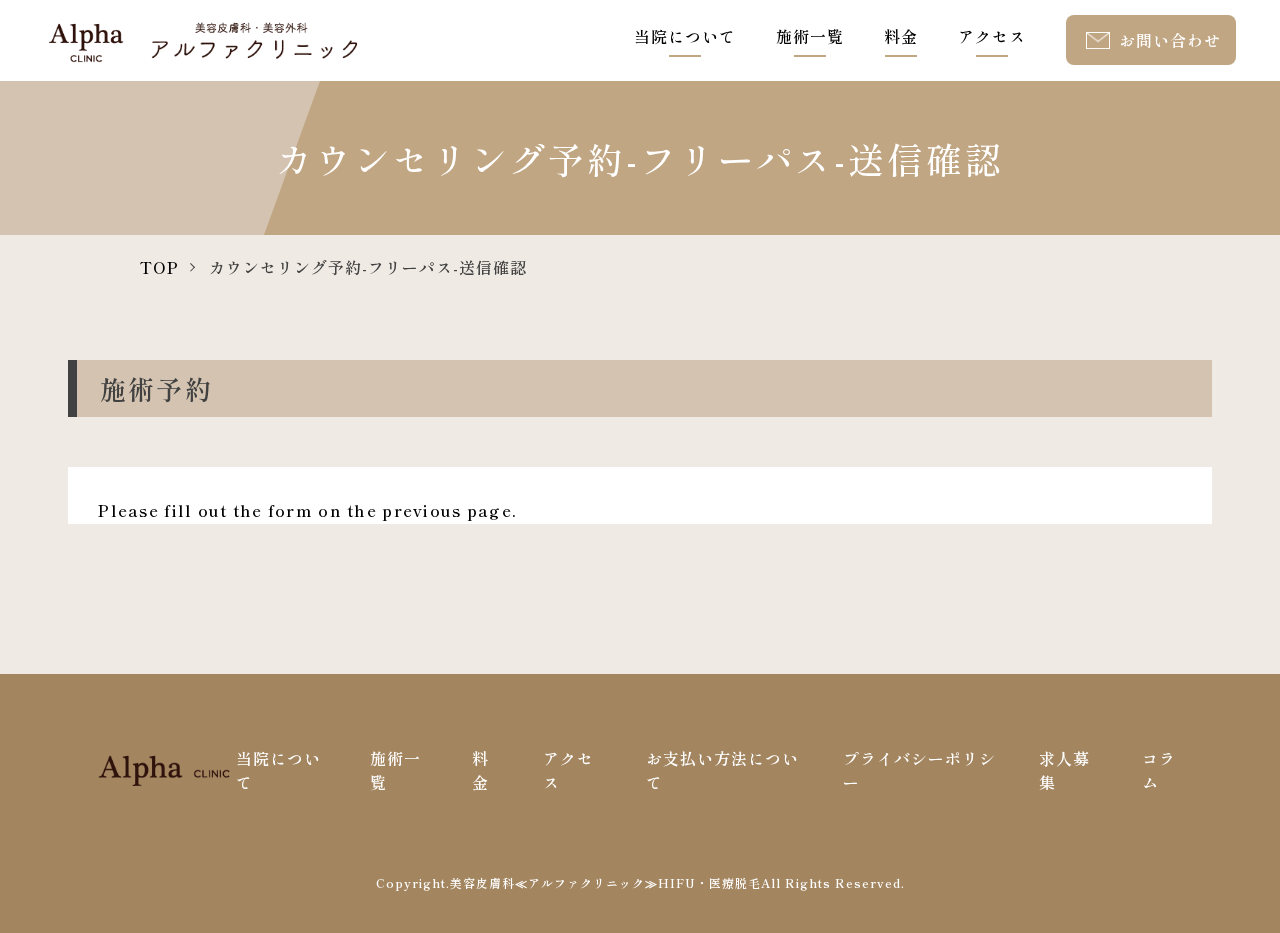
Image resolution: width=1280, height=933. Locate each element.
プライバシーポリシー (919, 770)
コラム (1159, 770)
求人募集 (1064, 770)
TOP (159, 267)
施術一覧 (810, 36)
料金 (901, 36)
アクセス (992, 36)
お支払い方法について (722, 770)
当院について (685, 36)
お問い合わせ (1170, 40)
